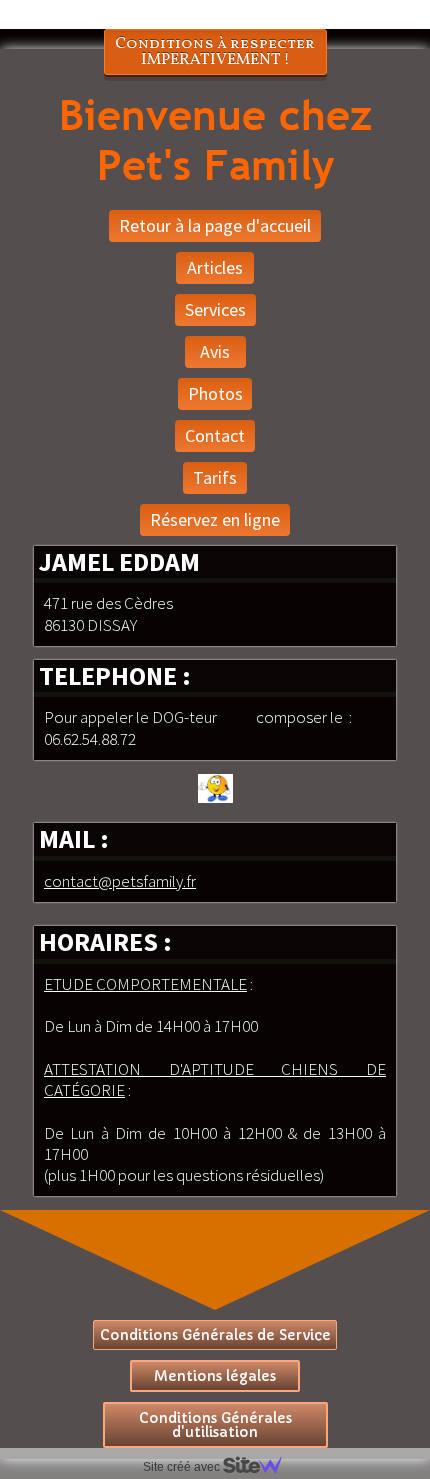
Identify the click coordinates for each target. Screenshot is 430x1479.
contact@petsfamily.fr (120, 881)
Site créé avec (183, 1467)
